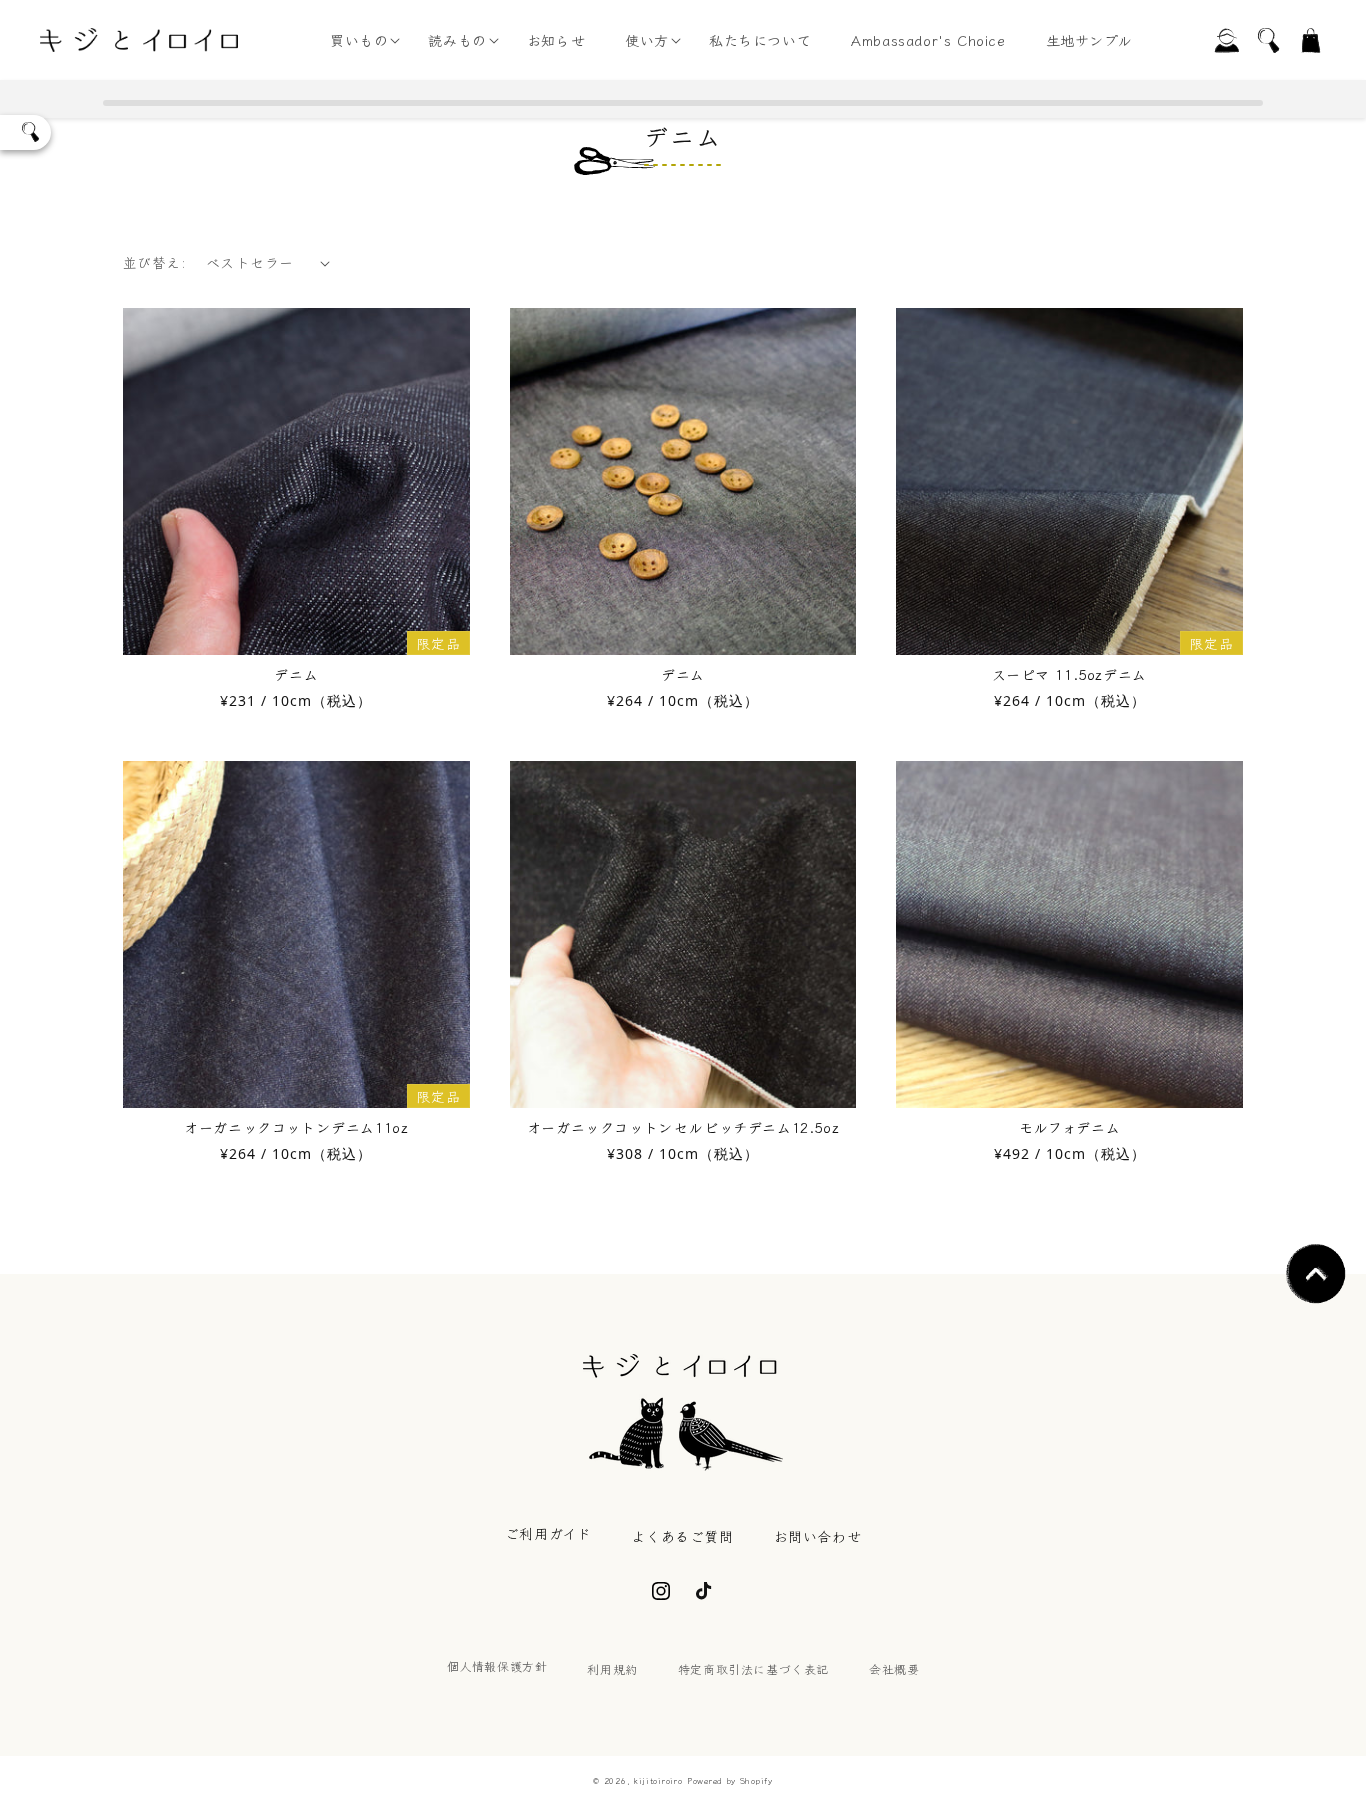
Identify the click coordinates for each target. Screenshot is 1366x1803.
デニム (296, 674)
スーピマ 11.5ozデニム (1069, 674)
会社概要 (894, 1668)
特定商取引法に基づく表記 (753, 1668)
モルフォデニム (1069, 1127)
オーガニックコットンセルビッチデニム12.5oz (683, 1127)
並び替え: (154, 262)
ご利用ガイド (548, 1533)
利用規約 (612, 1668)
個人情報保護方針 (497, 1665)
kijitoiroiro (658, 1780)
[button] (359, 40)
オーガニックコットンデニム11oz (296, 1127)
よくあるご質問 (682, 1536)
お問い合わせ (818, 1536)
